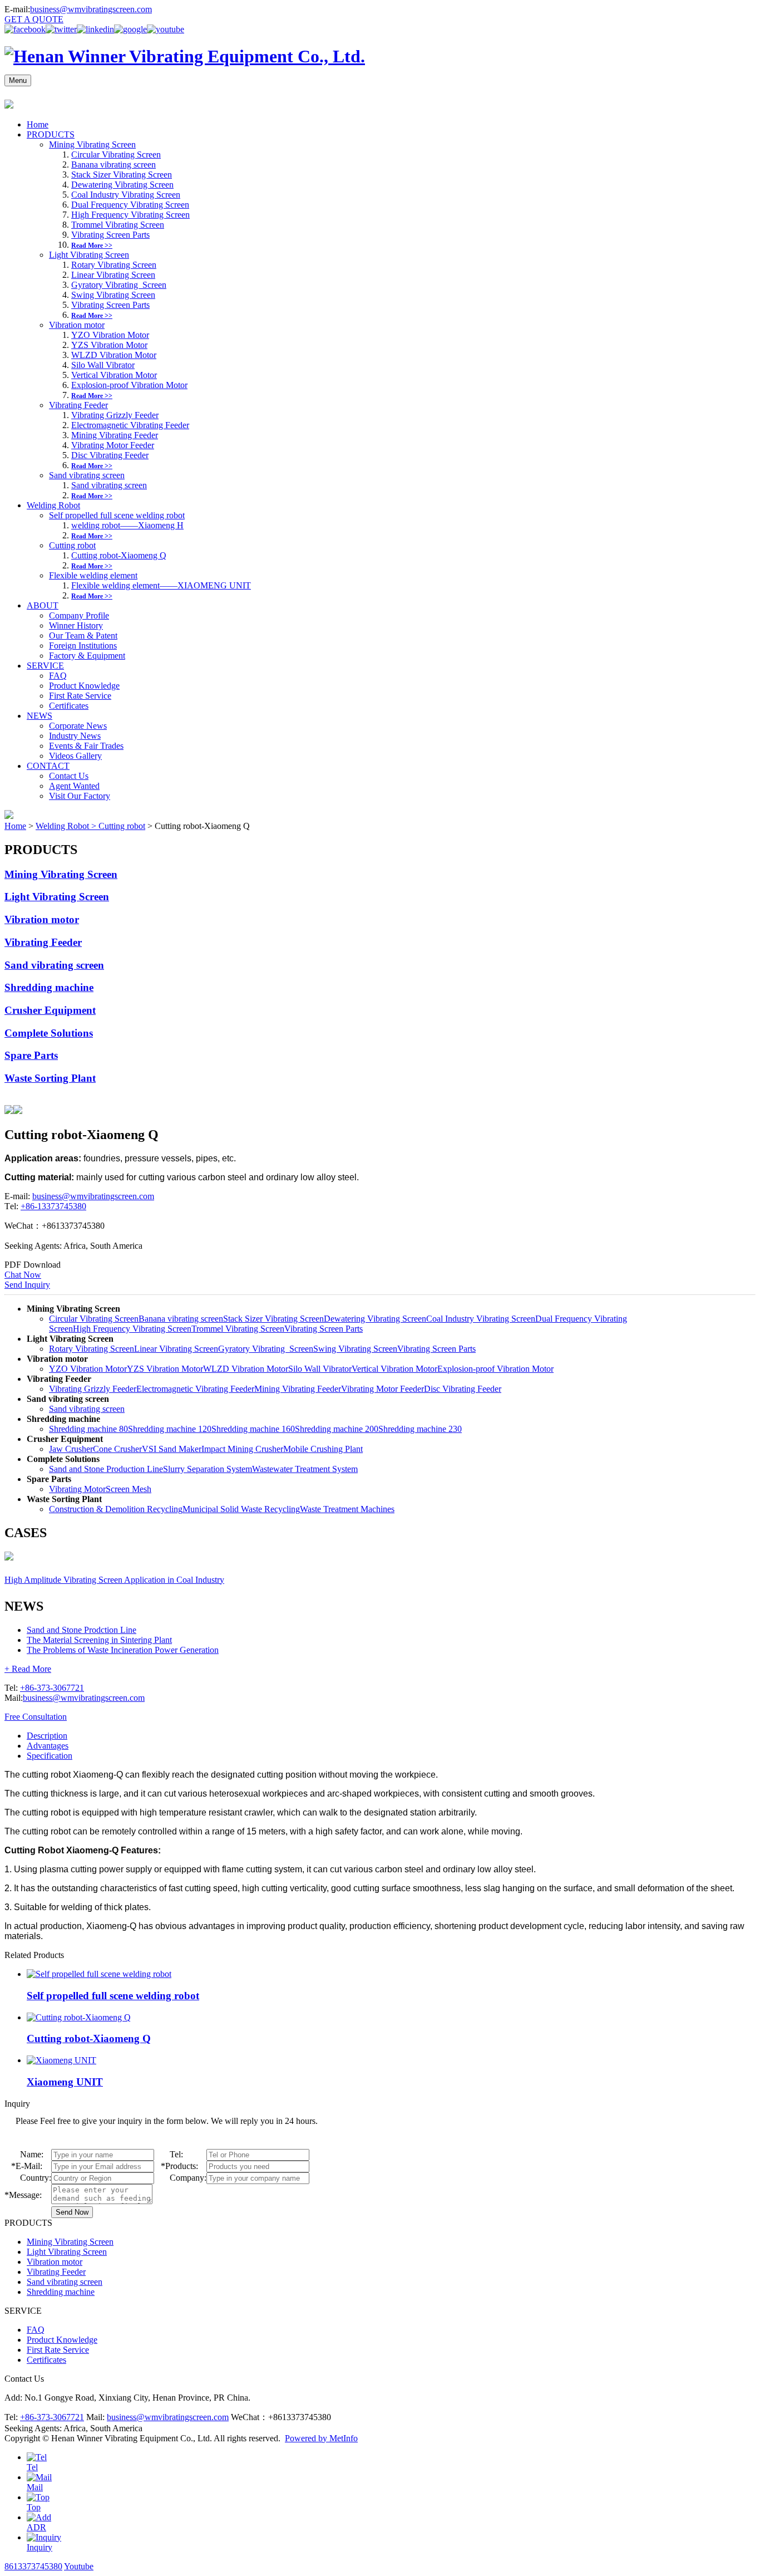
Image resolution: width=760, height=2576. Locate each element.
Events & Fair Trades (86, 746)
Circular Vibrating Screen (116, 154)
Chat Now (23, 1275)
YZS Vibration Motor (109, 345)
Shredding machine (49, 987)
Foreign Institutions (83, 646)
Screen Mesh (129, 1489)
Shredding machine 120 (170, 1429)
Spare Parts (31, 1055)
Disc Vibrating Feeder (110, 455)
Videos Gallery (75, 756)
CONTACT (48, 766)
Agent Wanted (74, 786)
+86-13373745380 (53, 1206)
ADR (36, 2527)
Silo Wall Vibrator (103, 365)
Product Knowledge (84, 686)
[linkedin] (95, 29)
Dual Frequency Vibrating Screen (130, 205)
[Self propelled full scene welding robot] (99, 1974)
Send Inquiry (27, 1285)
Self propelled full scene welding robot (117, 515)
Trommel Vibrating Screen (118, 225)
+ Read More (28, 1669)
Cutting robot (72, 545)
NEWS (40, 716)
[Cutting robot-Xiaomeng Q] (79, 2017)
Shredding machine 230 (420, 1429)
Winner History (76, 625)
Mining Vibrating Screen (92, 144)
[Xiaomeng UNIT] (61, 2060)
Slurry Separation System (208, 1469)
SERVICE (45, 666)
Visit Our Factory (80, 796)
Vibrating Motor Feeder (113, 445)
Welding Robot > (67, 826)
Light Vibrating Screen (89, 255)
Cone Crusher (117, 1449)
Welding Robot (53, 505)
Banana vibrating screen (113, 165)
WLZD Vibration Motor (114, 355)
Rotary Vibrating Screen (114, 265)
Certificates (69, 706)
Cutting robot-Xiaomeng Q (119, 555)
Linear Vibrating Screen (113, 275)
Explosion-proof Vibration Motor (129, 385)
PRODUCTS (51, 134)
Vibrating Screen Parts (110, 235)
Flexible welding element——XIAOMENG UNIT (161, 585)
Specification (50, 1756)
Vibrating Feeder (78, 405)
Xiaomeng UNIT (65, 2082)
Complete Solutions (49, 1033)
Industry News (75, 736)
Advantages (48, 1746)
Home (38, 124)
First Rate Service (80, 696)
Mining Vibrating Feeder (115, 435)
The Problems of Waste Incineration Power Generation (123, 1650)
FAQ (58, 676)
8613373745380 (33, 2566)
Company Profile (79, 615)
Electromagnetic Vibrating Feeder (130, 425)
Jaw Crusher (71, 1449)
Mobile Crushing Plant (323, 1449)
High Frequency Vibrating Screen (130, 215)
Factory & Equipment (87, 656)
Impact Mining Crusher (242, 1449)
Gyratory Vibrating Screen (119, 285)
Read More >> (92, 246)
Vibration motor (77, 325)
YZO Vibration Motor (110, 335)
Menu (18, 80)
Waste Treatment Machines (347, 1509)
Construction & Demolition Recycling (116, 1509)
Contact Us (69, 776)
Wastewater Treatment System (305, 1469)
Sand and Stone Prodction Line (82, 1630)
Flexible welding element (93, 575)
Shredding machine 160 (253, 1429)
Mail (35, 2487)
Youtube (79, 2566)
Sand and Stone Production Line (106, 1469)
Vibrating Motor (77, 1489)
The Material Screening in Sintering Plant (99, 1640)
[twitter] (61, 29)
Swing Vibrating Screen (113, 295)
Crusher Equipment (50, 1010)
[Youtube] (166, 29)
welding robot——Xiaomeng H (127, 525)
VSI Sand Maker (172, 1449)
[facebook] (25, 29)
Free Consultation (36, 1717)
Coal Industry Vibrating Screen (126, 195)
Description (47, 1736)
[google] (130, 29)
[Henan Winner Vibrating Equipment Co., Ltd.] (185, 56)
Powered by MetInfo (321, 2438)
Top (34, 2507)
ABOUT (43, 605)
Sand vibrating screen (87, 475)
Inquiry (40, 2547)
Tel (32, 2467)
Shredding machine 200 (337, 1429)
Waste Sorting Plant (50, 1078)
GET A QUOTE (34, 19)
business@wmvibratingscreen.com (91, 9)
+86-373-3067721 (52, 1688)
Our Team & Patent (83, 636)
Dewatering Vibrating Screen (122, 185)
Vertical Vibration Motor (114, 375)
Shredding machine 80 (88, 1429)
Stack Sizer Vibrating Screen (122, 175)
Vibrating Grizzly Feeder (115, 415)
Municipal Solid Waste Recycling (241, 1509)
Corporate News (78, 726)
